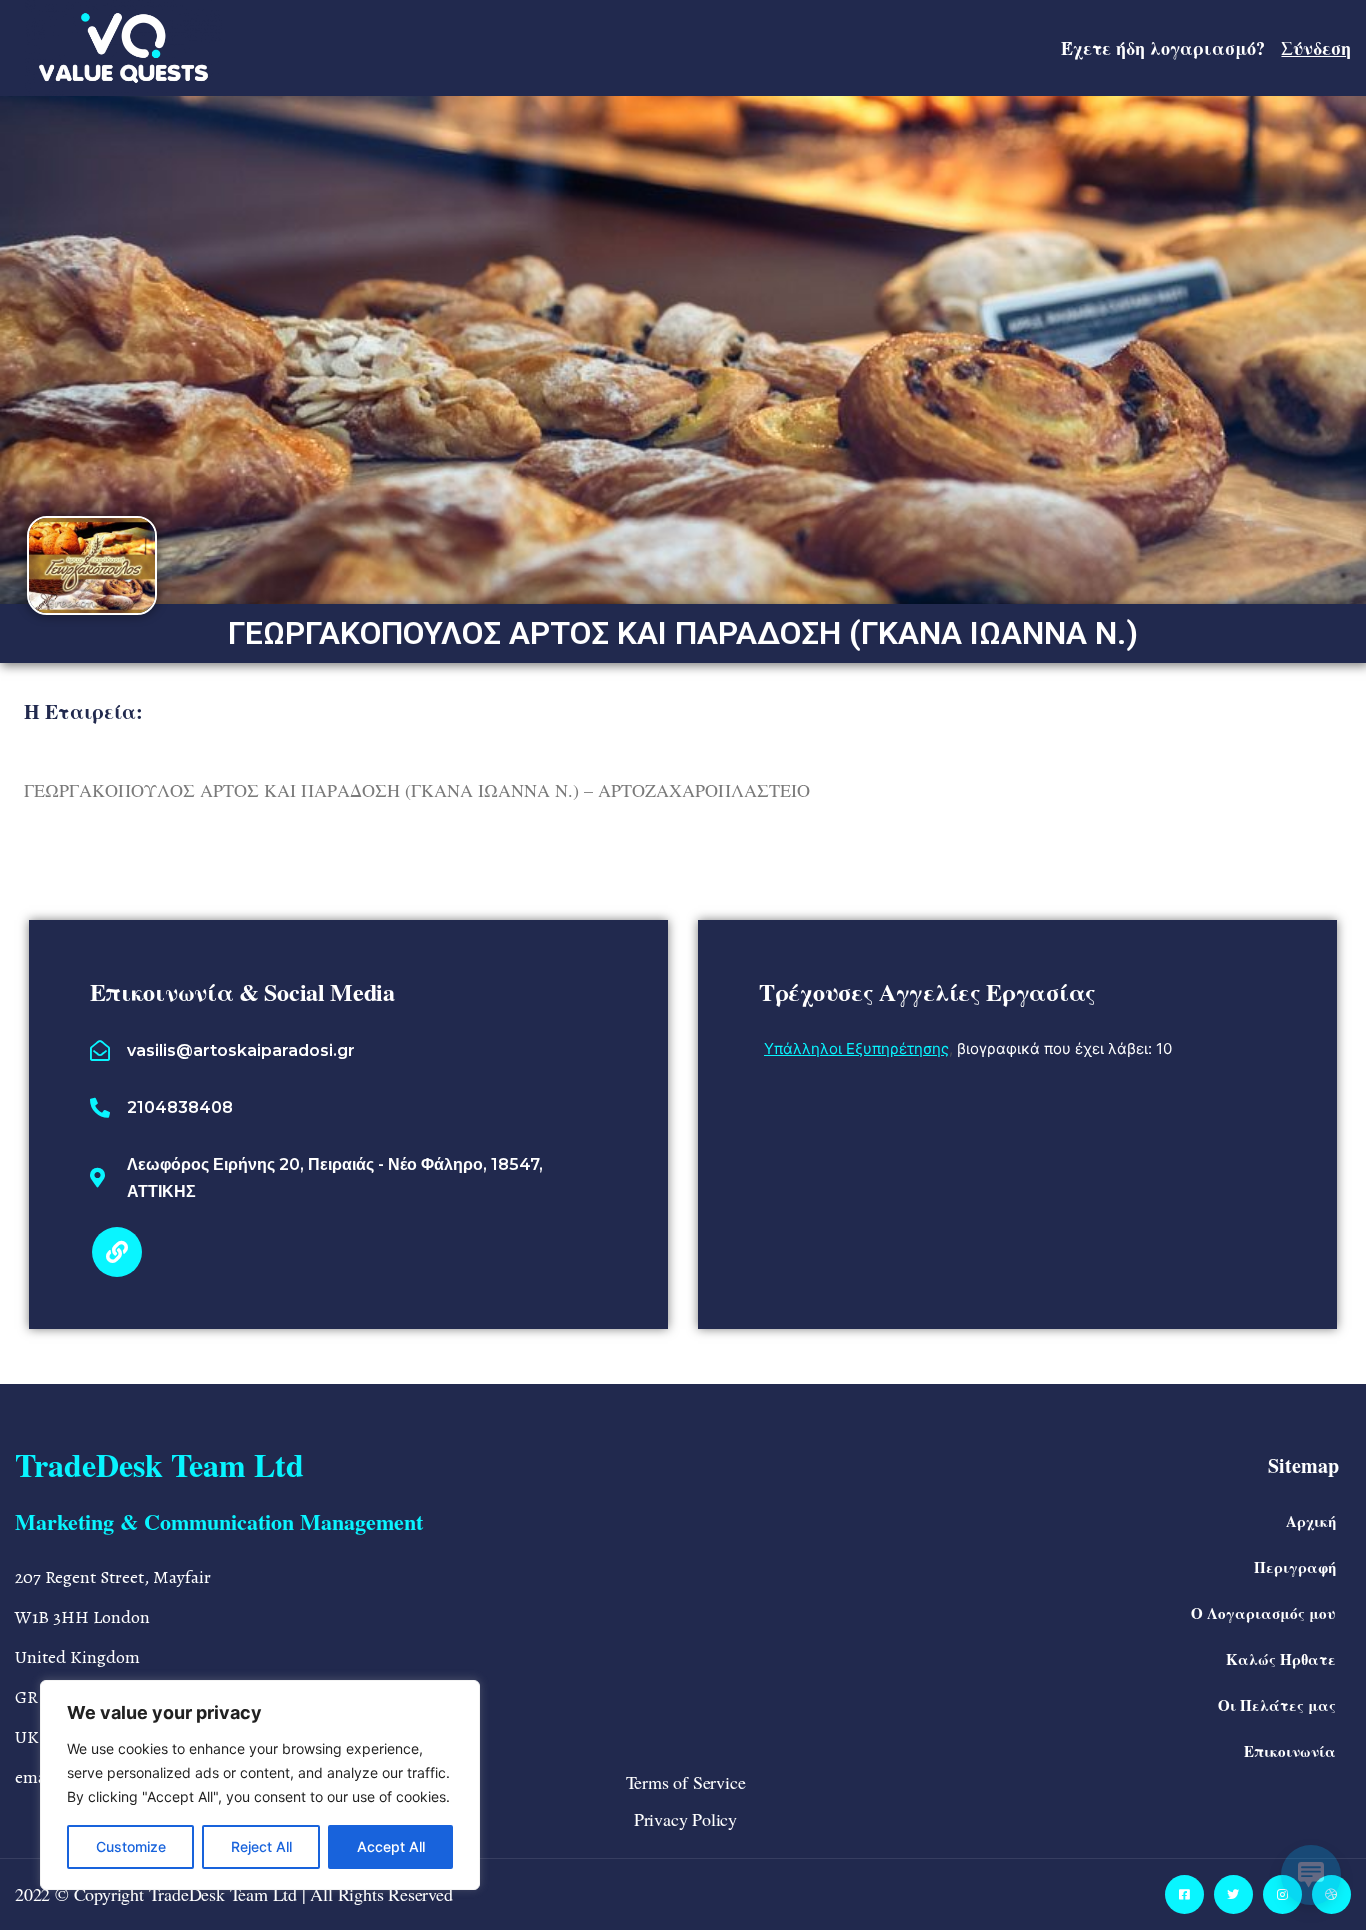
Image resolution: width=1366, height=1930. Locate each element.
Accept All (391, 1846)
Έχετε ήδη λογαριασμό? (1206, 48)
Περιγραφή (1295, 1567)
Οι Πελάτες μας (1277, 1705)
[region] (260, 1785)
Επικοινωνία (1290, 1751)
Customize (131, 1846)
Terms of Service (686, 1782)
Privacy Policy (685, 1819)
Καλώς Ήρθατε (1281, 1659)
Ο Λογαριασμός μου (1263, 1613)
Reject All (261, 1846)
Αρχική (1311, 1521)
